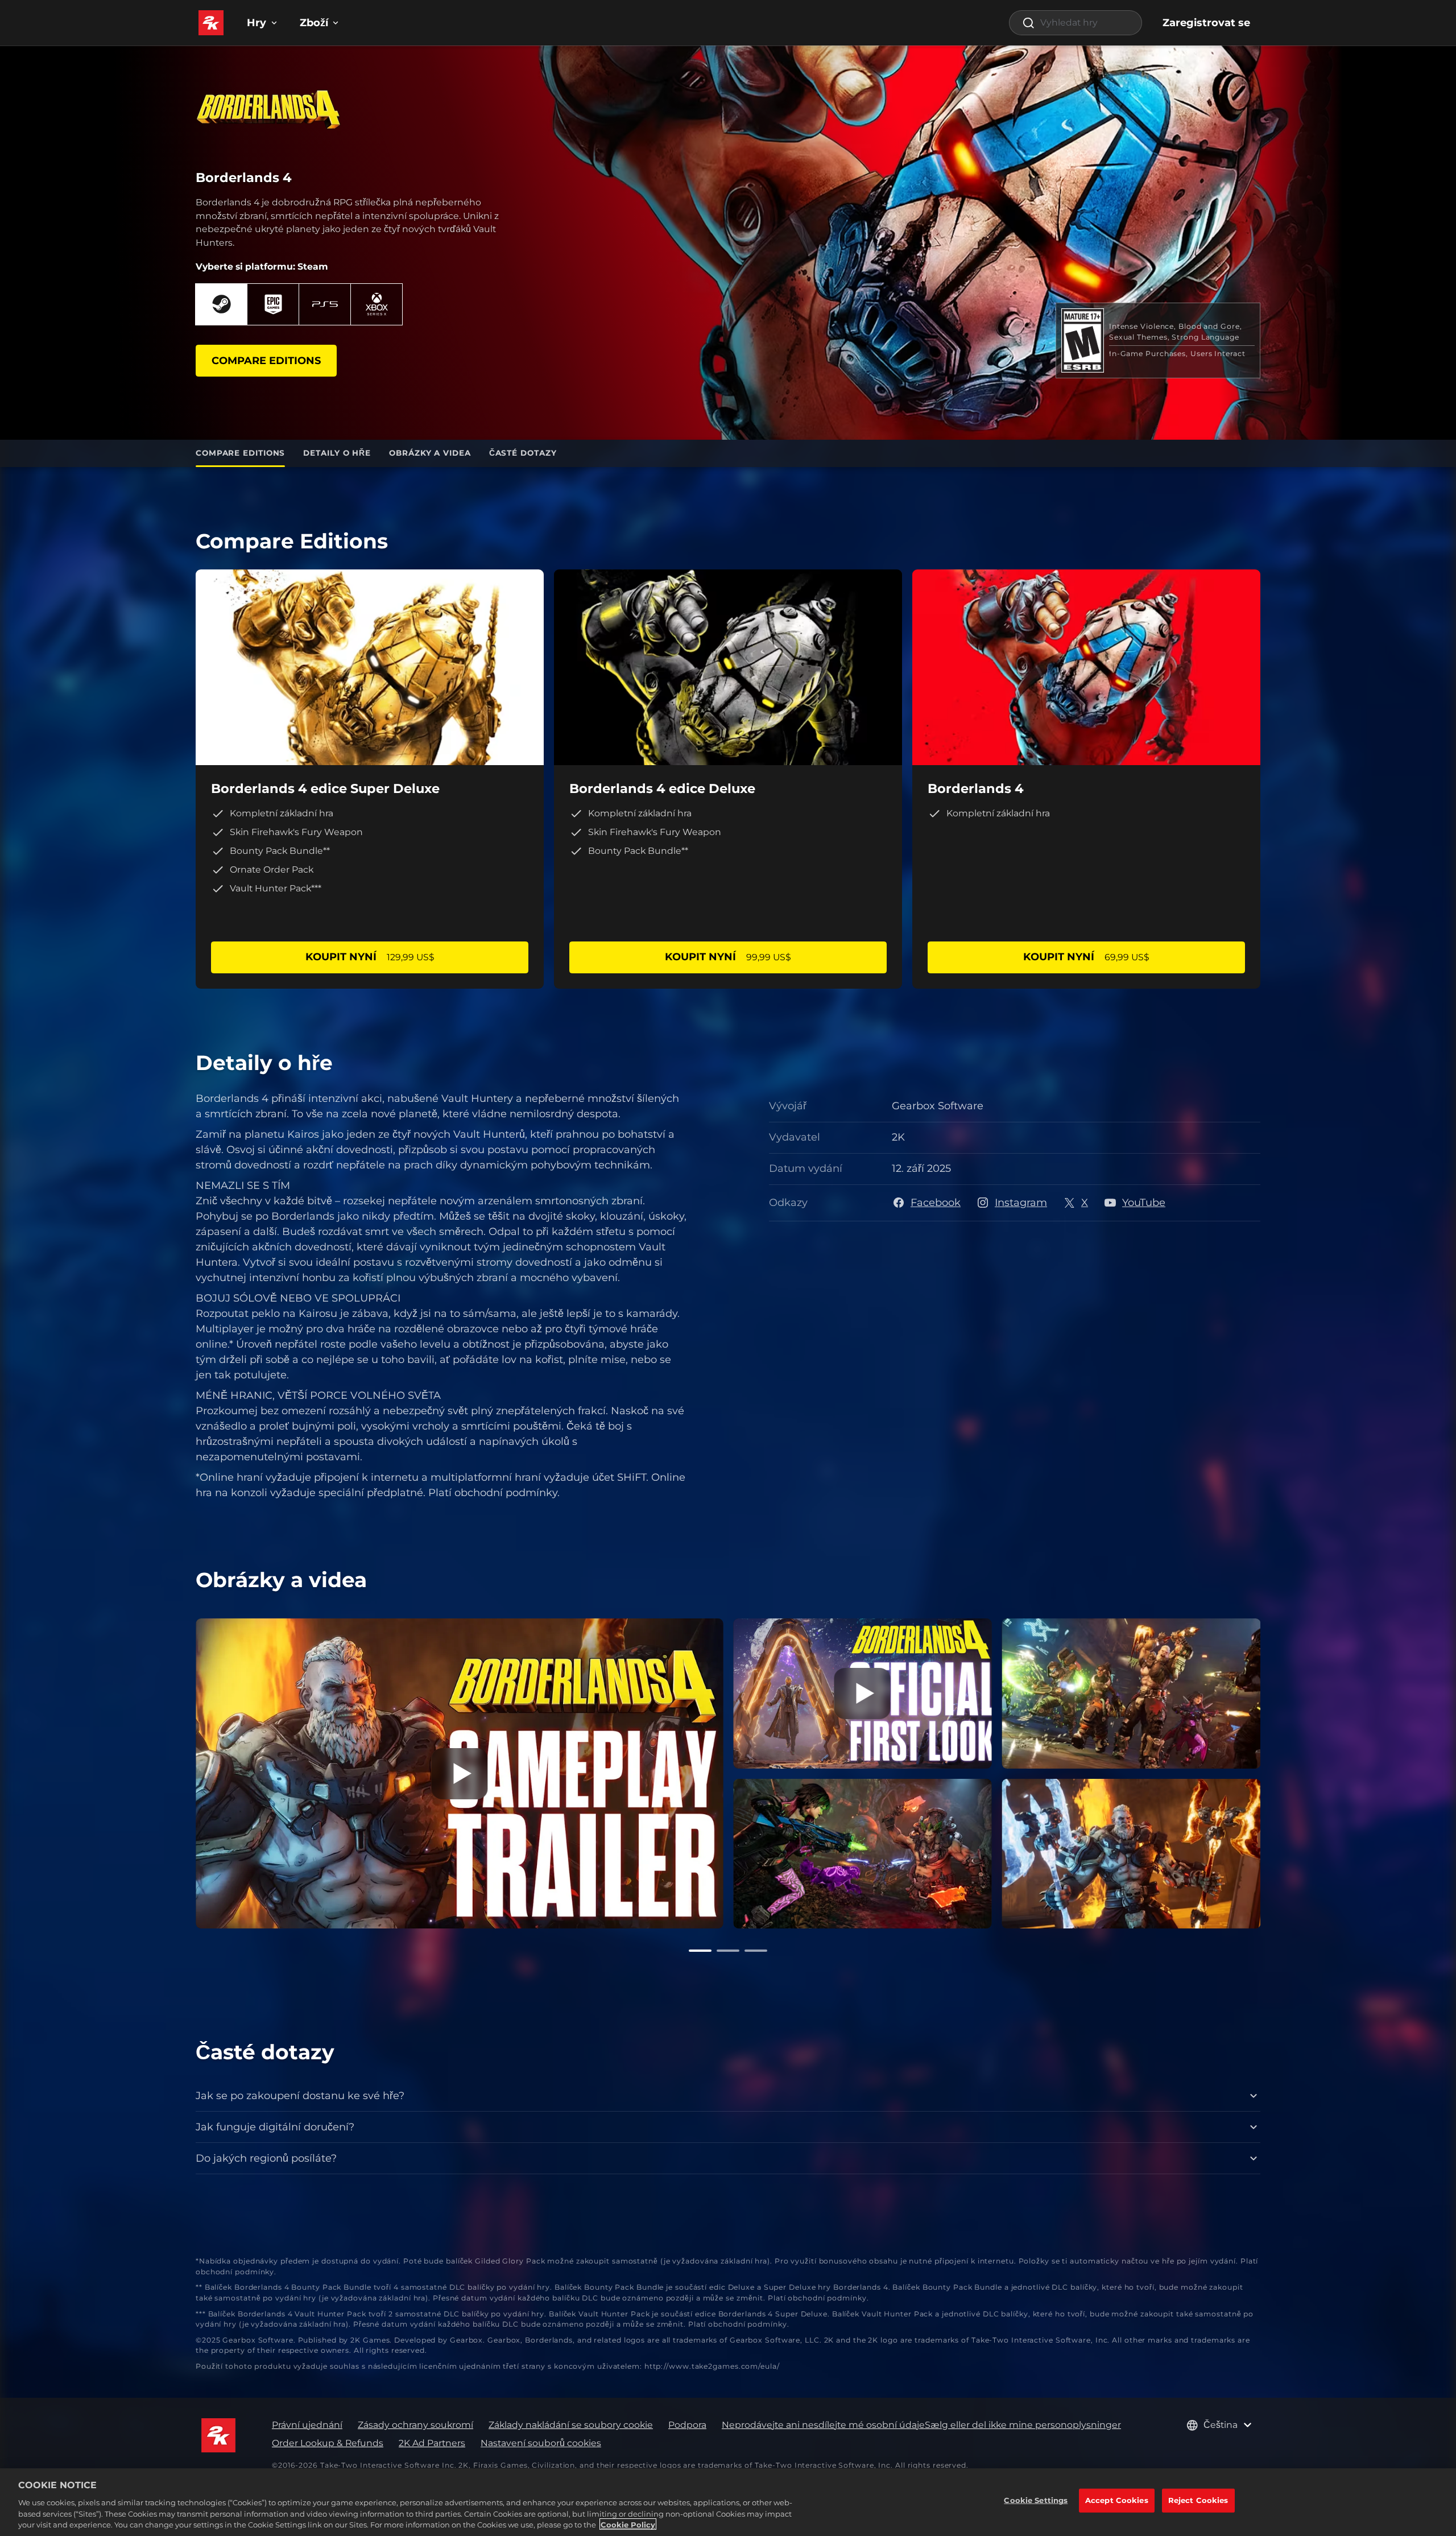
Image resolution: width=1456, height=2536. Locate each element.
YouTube (1144, 1203)
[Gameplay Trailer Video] (459, 1773)
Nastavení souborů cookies (541, 2443)
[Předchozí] (179, 1771)
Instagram (1021, 1203)
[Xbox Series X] (377, 304)
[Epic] (273, 304)
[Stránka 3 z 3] (756, 1951)
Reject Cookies (1198, 2500)
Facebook (936, 1203)
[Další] (1277, 1771)
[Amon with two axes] (1132, 1854)
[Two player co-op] (863, 1854)
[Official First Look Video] (863, 1694)
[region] (728, 2502)
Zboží (314, 23)
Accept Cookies (1117, 2500)
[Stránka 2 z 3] (728, 1951)
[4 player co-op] (1132, 1694)
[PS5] (325, 304)
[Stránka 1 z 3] (700, 1951)
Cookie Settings (1036, 2500)
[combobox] (1076, 23)
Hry (257, 23)
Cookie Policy (628, 2524)
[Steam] (221, 304)
